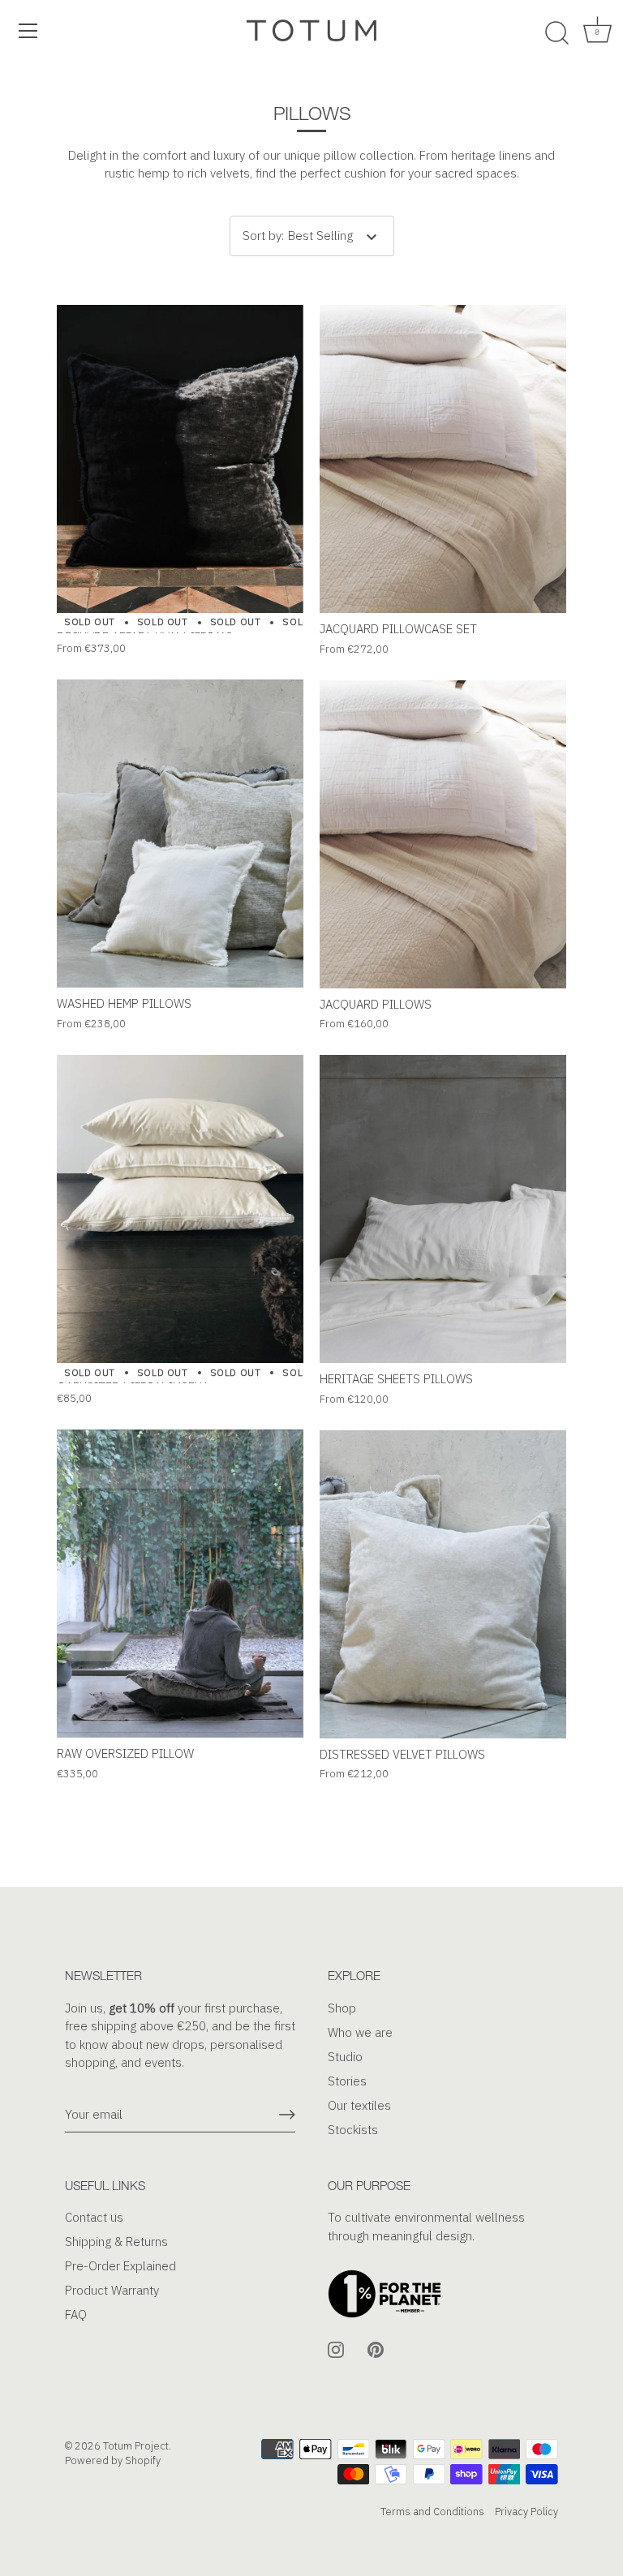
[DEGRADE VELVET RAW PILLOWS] (180, 459)
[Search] (556, 33)
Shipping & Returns (116, 2242)
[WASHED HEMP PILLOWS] (180, 834)
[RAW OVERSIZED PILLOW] (180, 1584)
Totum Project (136, 2446)
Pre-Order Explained (120, 2266)
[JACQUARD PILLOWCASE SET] (443, 459)
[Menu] (28, 31)
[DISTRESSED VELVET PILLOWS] (443, 1584)
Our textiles (359, 2105)
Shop (342, 2008)
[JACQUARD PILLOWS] (443, 834)
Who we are (360, 2032)
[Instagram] (336, 2348)
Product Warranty (112, 2290)
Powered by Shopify (113, 2460)
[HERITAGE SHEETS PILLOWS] (443, 1209)
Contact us (94, 2217)
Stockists (353, 2130)
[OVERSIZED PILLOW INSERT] (180, 1209)
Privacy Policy (526, 2512)
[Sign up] (287, 2115)
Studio (345, 2057)
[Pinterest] (376, 2348)
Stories (347, 2081)
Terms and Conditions (432, 2512)
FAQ (76, 2315)
